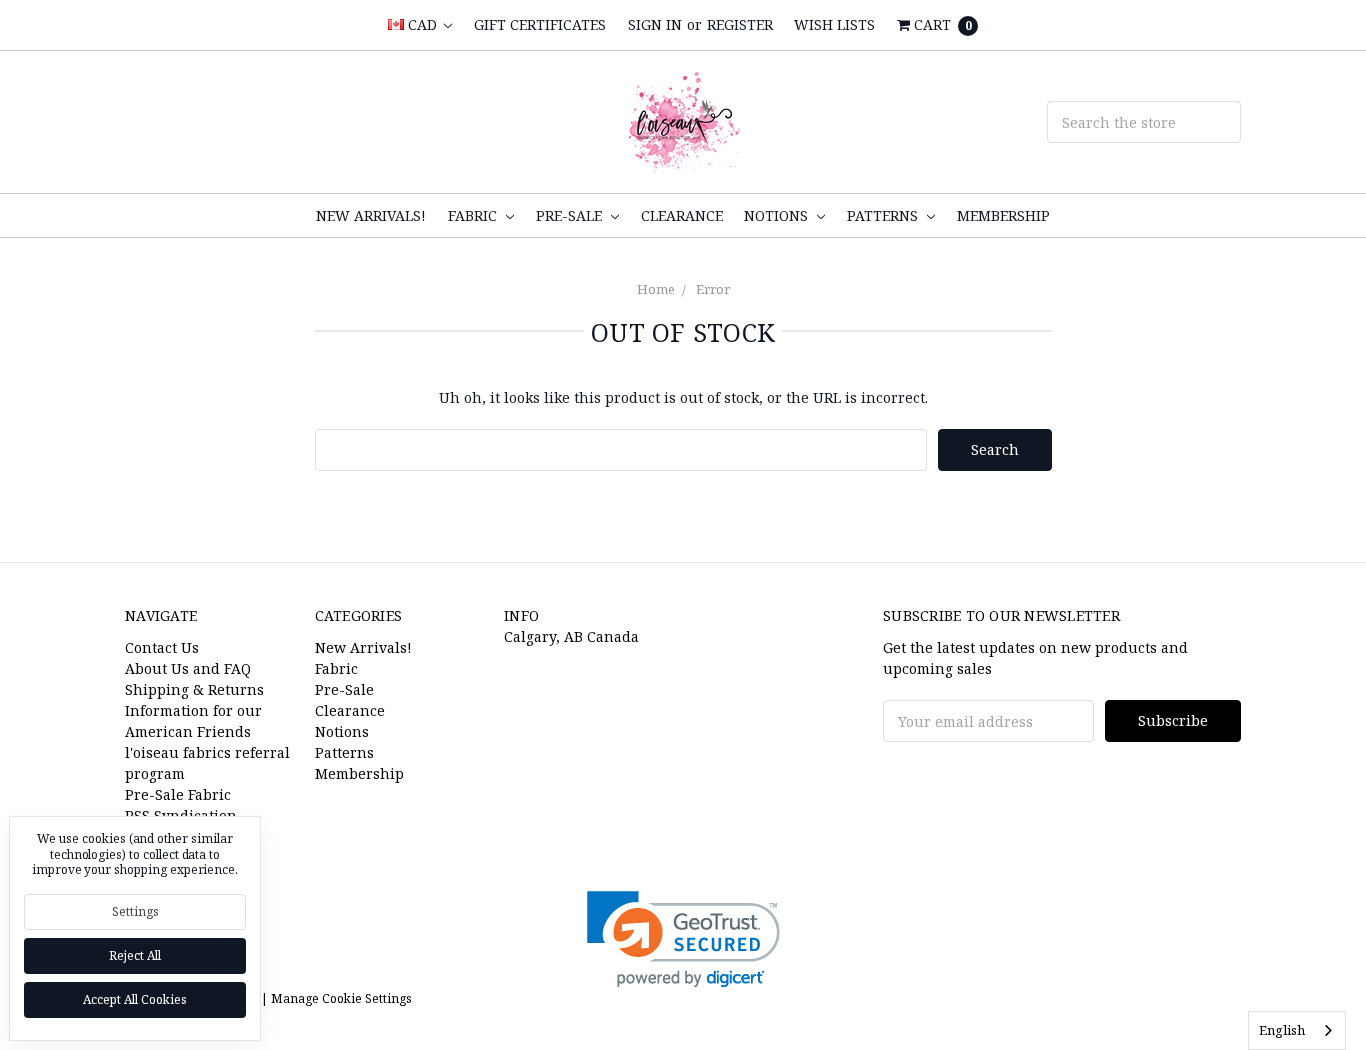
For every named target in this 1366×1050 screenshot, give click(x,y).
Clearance (682, 215)
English (1282, 1030)
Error (713, 289)
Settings (135, 911)
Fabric (474, 215)
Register (740, 24)
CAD (422, 24)
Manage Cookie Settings (341, 998)
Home (656, 289)
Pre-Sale (571, 215)
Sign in (655, 24)
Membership (1003, 215)
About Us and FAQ (188, 668)
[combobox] (1297, 1030)
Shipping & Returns (194, 689)
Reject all (135, 955)
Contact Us (162, 647)
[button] (683, 939)
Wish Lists (834, 24)
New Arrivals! (371, 215)
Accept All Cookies (135, 999)
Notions (778, 215)
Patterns (884, 215)
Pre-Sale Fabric (178, 794)
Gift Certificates (540, 24)
